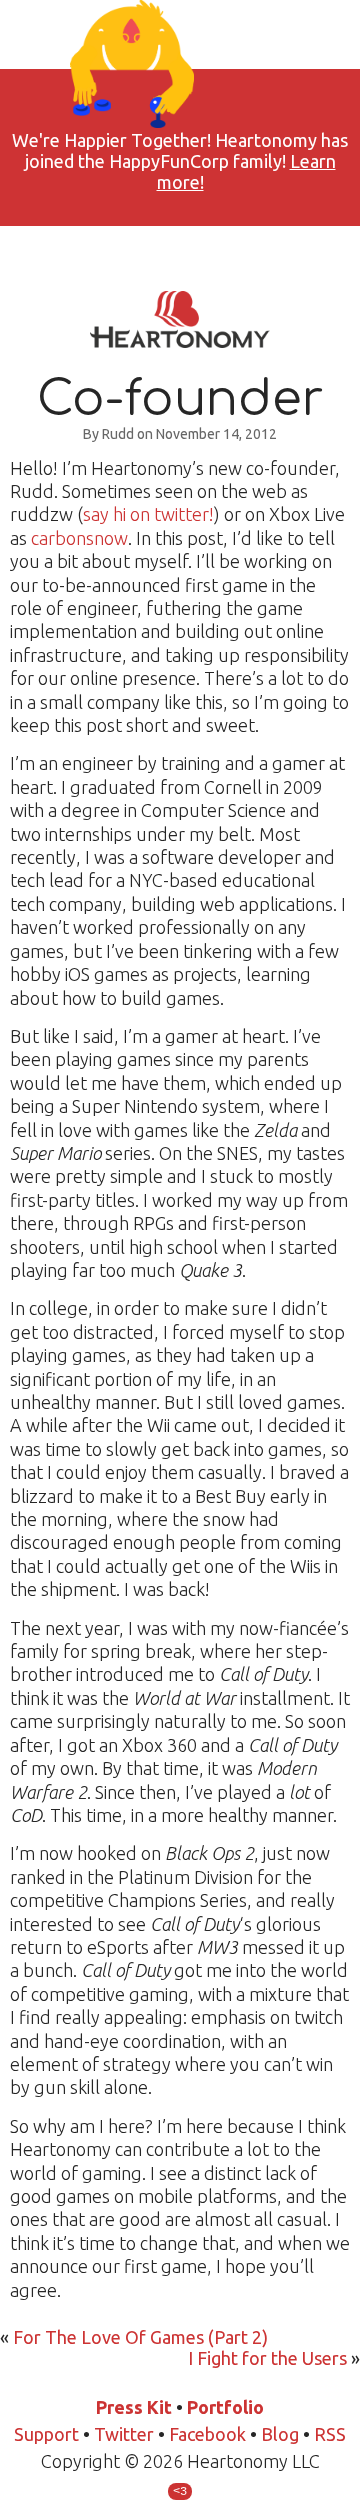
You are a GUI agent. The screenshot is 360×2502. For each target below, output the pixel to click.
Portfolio (225, 2407)
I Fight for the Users (267, 2358)
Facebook (207, 2434)
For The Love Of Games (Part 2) (140, 2337)
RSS (330, 2434)
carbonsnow (79, 538)
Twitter (124, 2434)
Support (46, 2434)
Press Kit (134, 2407)
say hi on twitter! (148, 514)
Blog (280, 2434)
